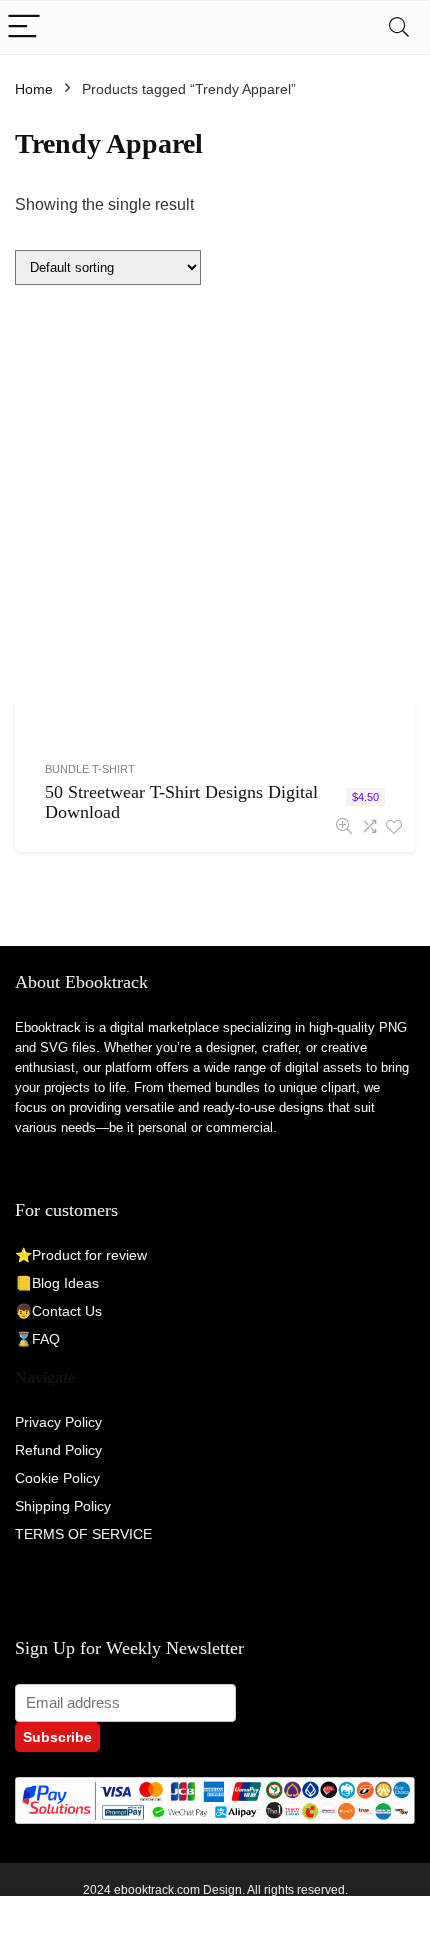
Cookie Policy (57, 1478)
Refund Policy (58, 1450)
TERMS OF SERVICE (83, 1534)
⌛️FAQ (37, 1339)
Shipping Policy (63, 1506)
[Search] (399, 27)
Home (34, 89)
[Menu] (24, 27)
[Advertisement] (215, 495)
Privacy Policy (58, 1422)
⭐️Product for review (81, 1255)
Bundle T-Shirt (90, 769)
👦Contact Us (58, 1311)
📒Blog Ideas (57, 1283)
